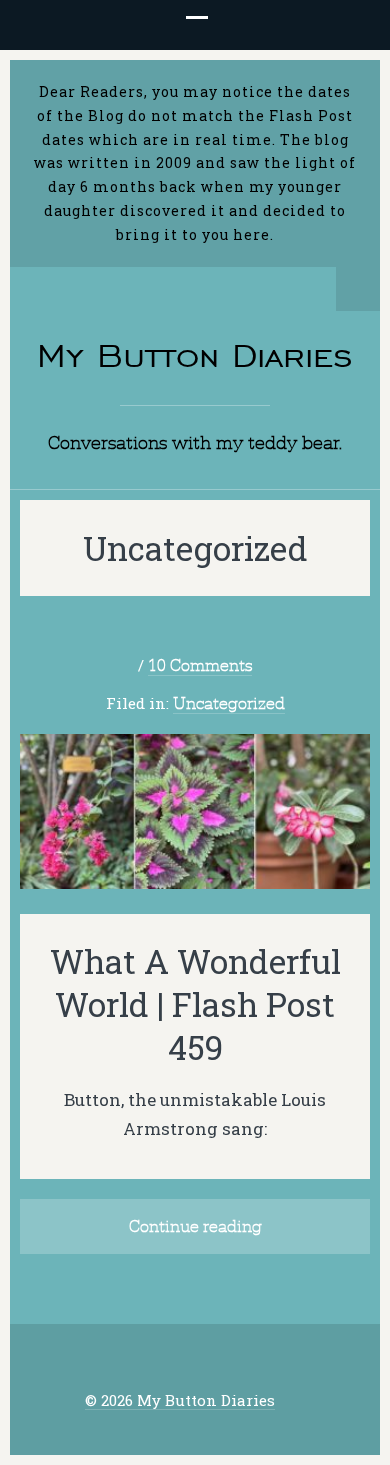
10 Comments (200, 665)
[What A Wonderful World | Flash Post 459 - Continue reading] (195, 814)
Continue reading (195, 1226)
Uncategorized (229, 703)
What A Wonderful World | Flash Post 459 (195, 1004)
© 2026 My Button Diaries (180, 1400)
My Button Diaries (195, 355)
